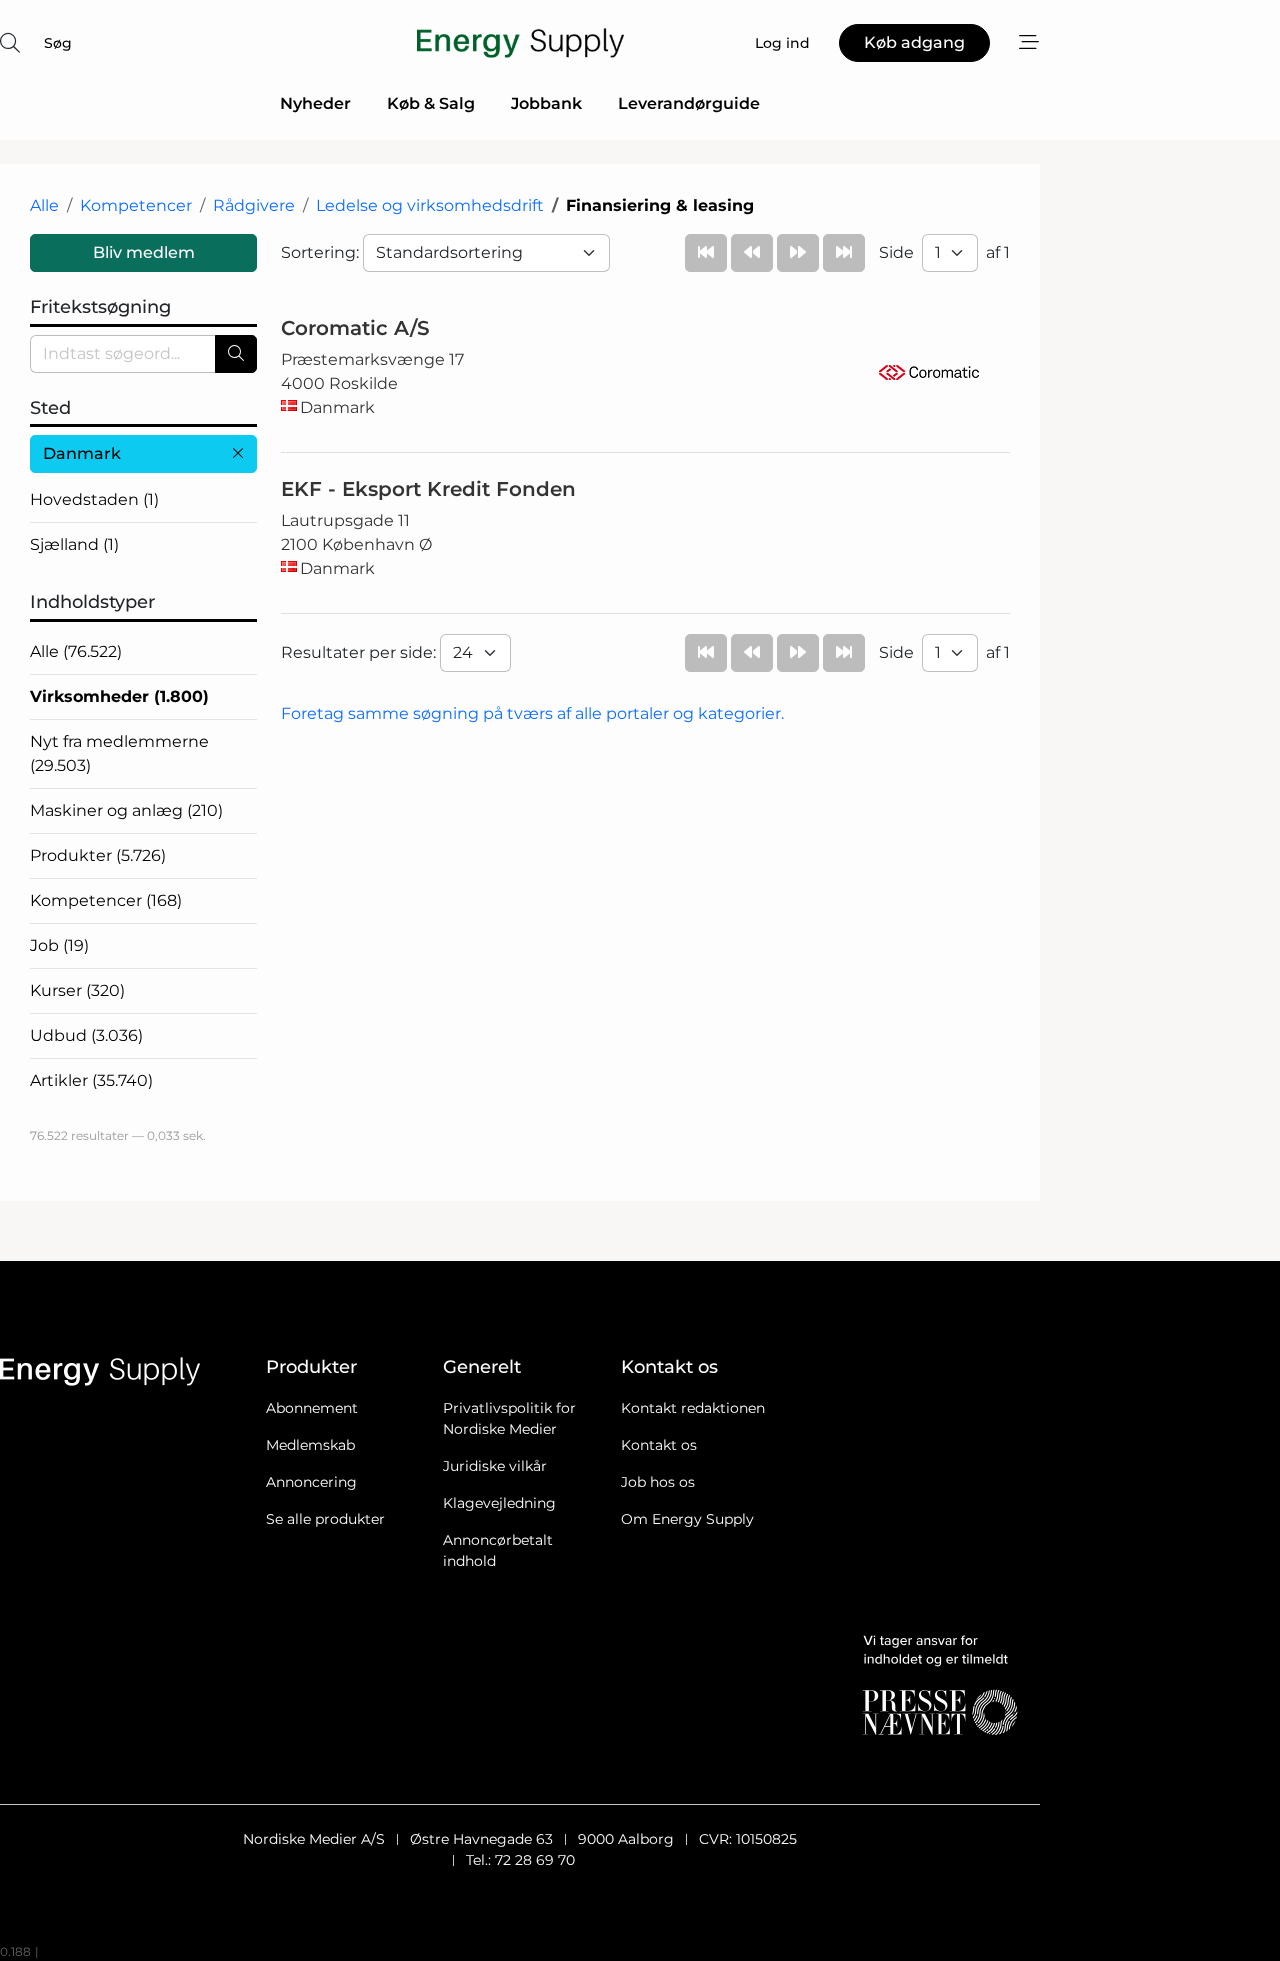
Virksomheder (119, 696)
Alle (44, 205)
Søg (58, 43)
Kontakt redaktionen (693, 1408)
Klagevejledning (499, 1503)
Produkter (98, 855)
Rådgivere (254, 205)
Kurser (77, 990)
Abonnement (312, 1408)
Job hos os (658, 1482)
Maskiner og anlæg (126, 810)
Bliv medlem (144, 252)
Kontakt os (659, 1445)
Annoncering (311, 1482)
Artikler (91, 1080)
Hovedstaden (94, 499)
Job (59, 945)
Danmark (82, 453)
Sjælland (74, 544)
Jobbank (546, 103)
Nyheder (315, 103)
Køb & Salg (431, 103)
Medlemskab (310, 1445)
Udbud (86, 1035)
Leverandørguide (689, 103)
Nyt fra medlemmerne (119, 753)
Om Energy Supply (687, 1519)
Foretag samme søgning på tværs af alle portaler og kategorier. (532, 713)
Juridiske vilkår (495, 1466)
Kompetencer (136, 205)
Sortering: (322, 252)
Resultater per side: (360, 652)
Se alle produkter (325, 1519)
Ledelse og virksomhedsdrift (430, 205)
